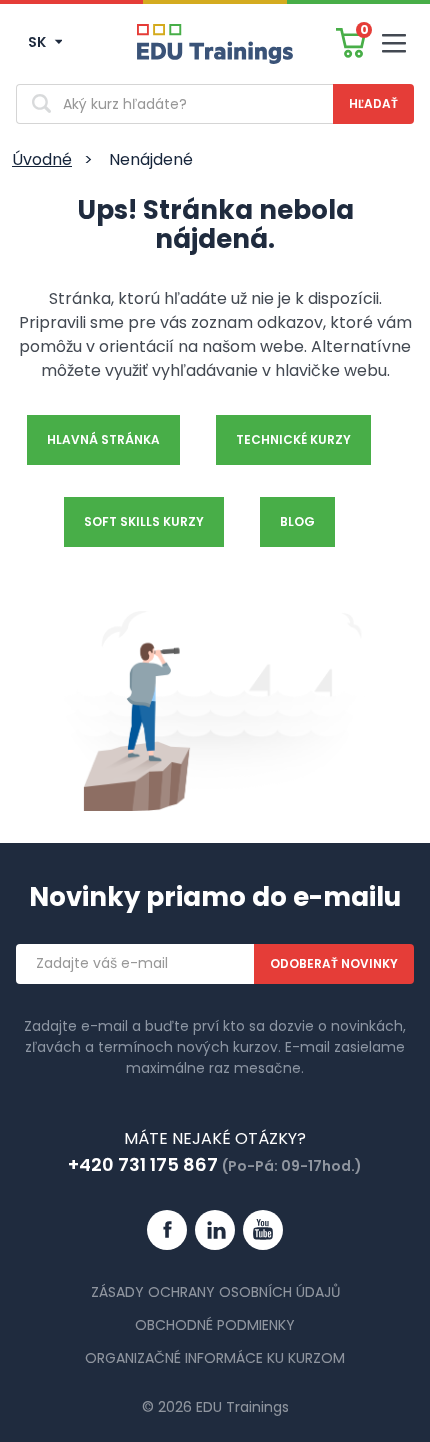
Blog (297, 521)
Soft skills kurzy (144, 521)
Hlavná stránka (103, 439)
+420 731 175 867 (143, 1164)
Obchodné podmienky (215, 1325)
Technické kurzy (293, 439)
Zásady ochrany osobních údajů (215, 1292)
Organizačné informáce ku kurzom (215, 1358)
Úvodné (42, 159)
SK (38, 42)
